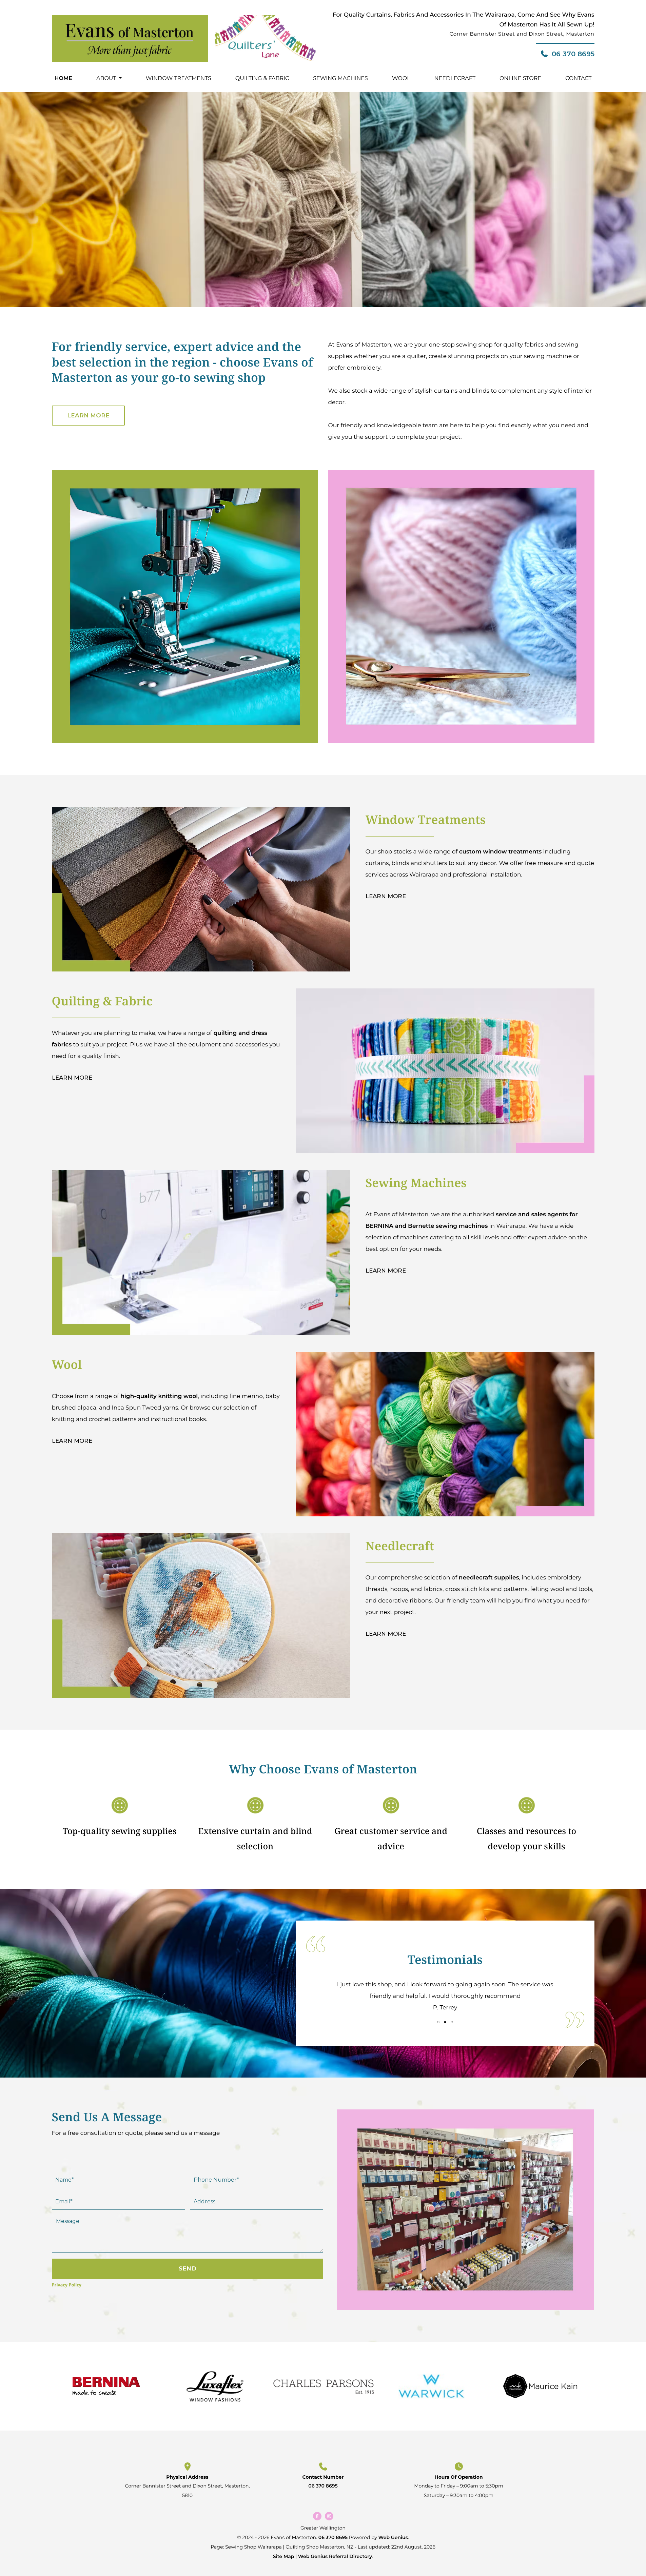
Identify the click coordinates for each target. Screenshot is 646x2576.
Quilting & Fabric (262, 78)
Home (63, 78)
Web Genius (393, 2537)
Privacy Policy (67, 2285)
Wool (401, 78)
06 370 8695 (573, 54)
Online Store (520, 78)
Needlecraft (455, 78)
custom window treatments (501, 852)
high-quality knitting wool (159, 1396)
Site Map (284, 2556)
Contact (578, 78)
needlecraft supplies (489, 1578)
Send (188, 2268)
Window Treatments (179, 78)
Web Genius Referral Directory (335, 2556)
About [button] (106, 78)
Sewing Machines (340, 78)
